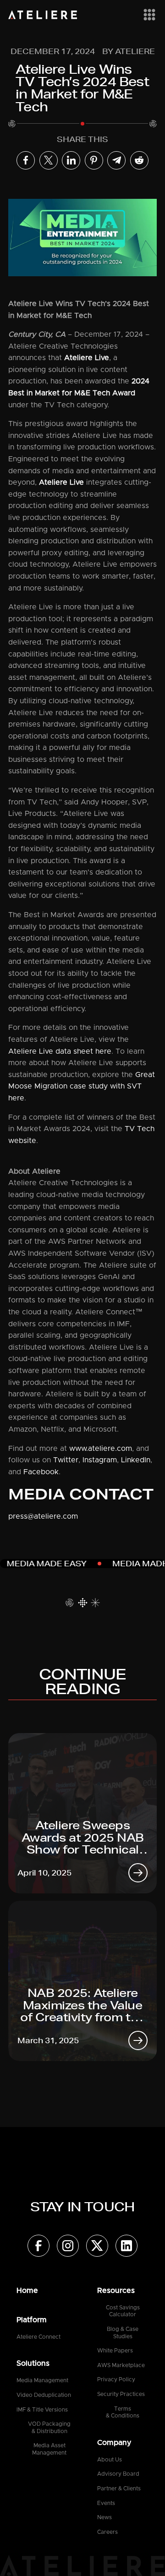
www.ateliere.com (101, 1449)
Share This (82, 139)
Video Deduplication (44, 2395)
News (104, 2517)
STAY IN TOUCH (82, 2207)
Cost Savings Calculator (123, 2311)
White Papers (115, 2351)
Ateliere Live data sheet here (60, 1051)
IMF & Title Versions (42, 2410)
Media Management (42, 2380)
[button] (148, 15)
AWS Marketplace (121, 2365)
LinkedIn (136, 1460)
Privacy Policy (116, 2379)
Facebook (41, 1472)
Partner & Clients (119, 2488)
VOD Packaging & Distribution (49, 2428)
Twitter (65, 1460)
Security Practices (121, 2394)
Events (106, 2503)
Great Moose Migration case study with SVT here (82, 1086)
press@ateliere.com (43, 1516)
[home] (43, 15)
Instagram (100, 1460)
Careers (107, 2532)
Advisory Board (118, 2474)
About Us (110, 2460)
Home (27, 2291)
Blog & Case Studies (123, 2333)
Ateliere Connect (38, 2337)
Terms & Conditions (123, 2412)
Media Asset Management (49, 2449)
